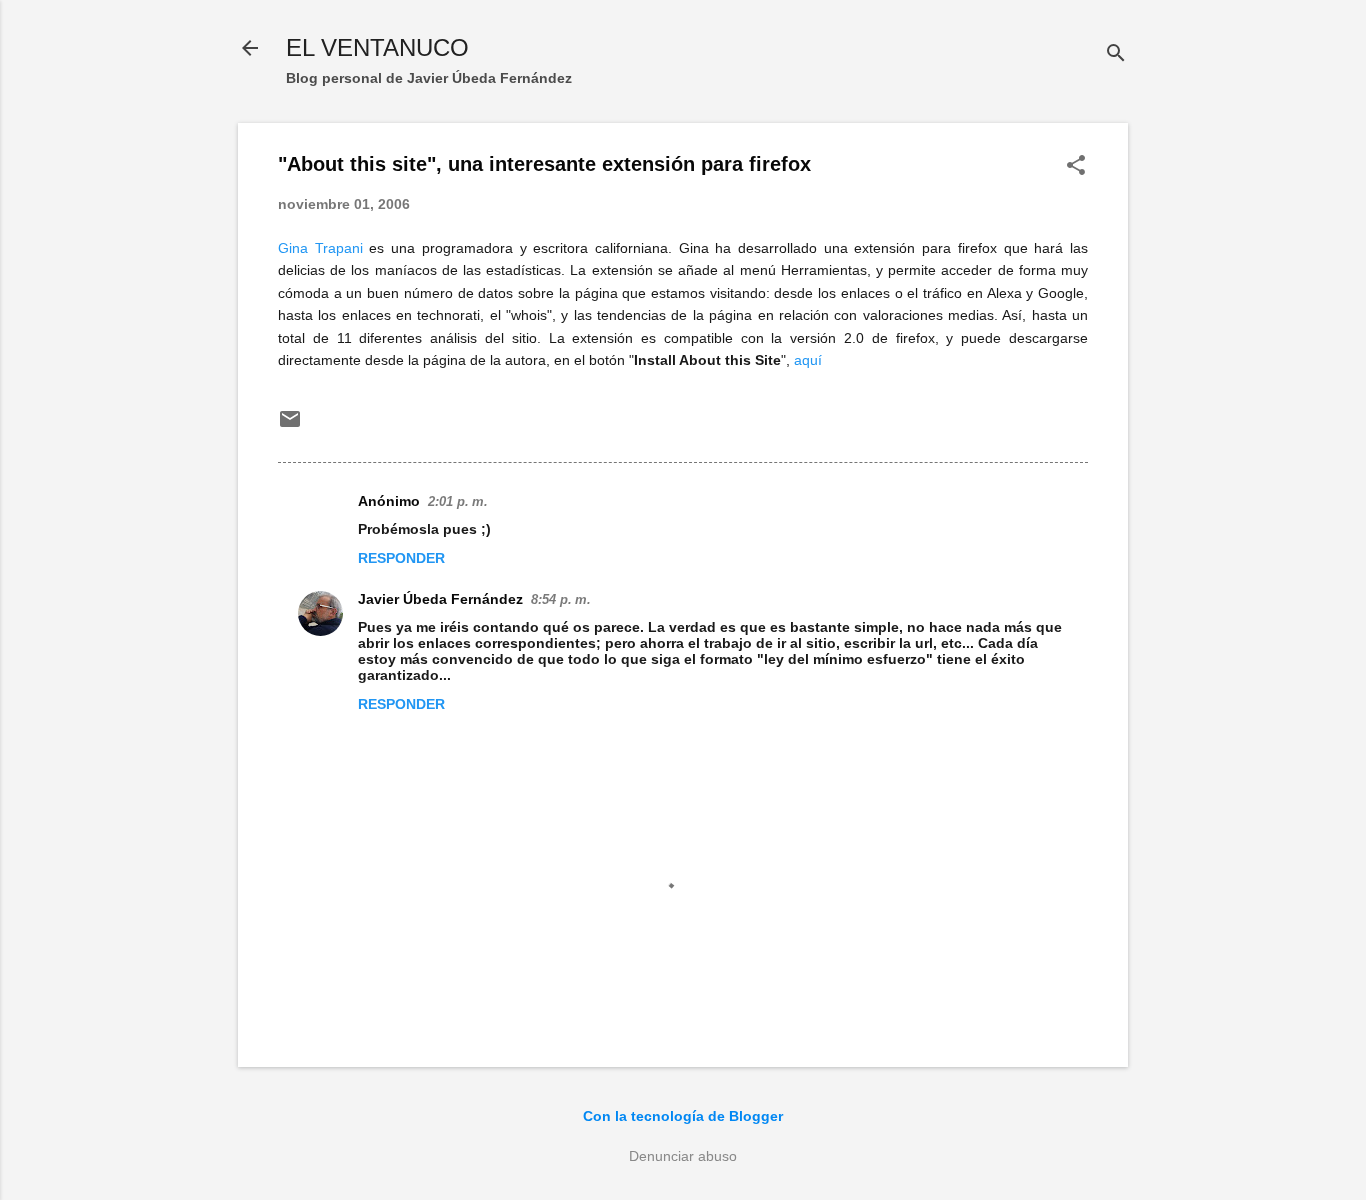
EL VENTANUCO (377, 47)
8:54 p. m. (561, 599)
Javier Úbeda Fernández (440, 599)
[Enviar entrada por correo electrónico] (290, 426)
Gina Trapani (320, 248)
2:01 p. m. (458, 501)
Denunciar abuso (683, 1156)
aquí (808, 360)
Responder (401, 558)
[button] (1076, 166)
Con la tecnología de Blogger (683, 1116)
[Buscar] (1116, 54)
